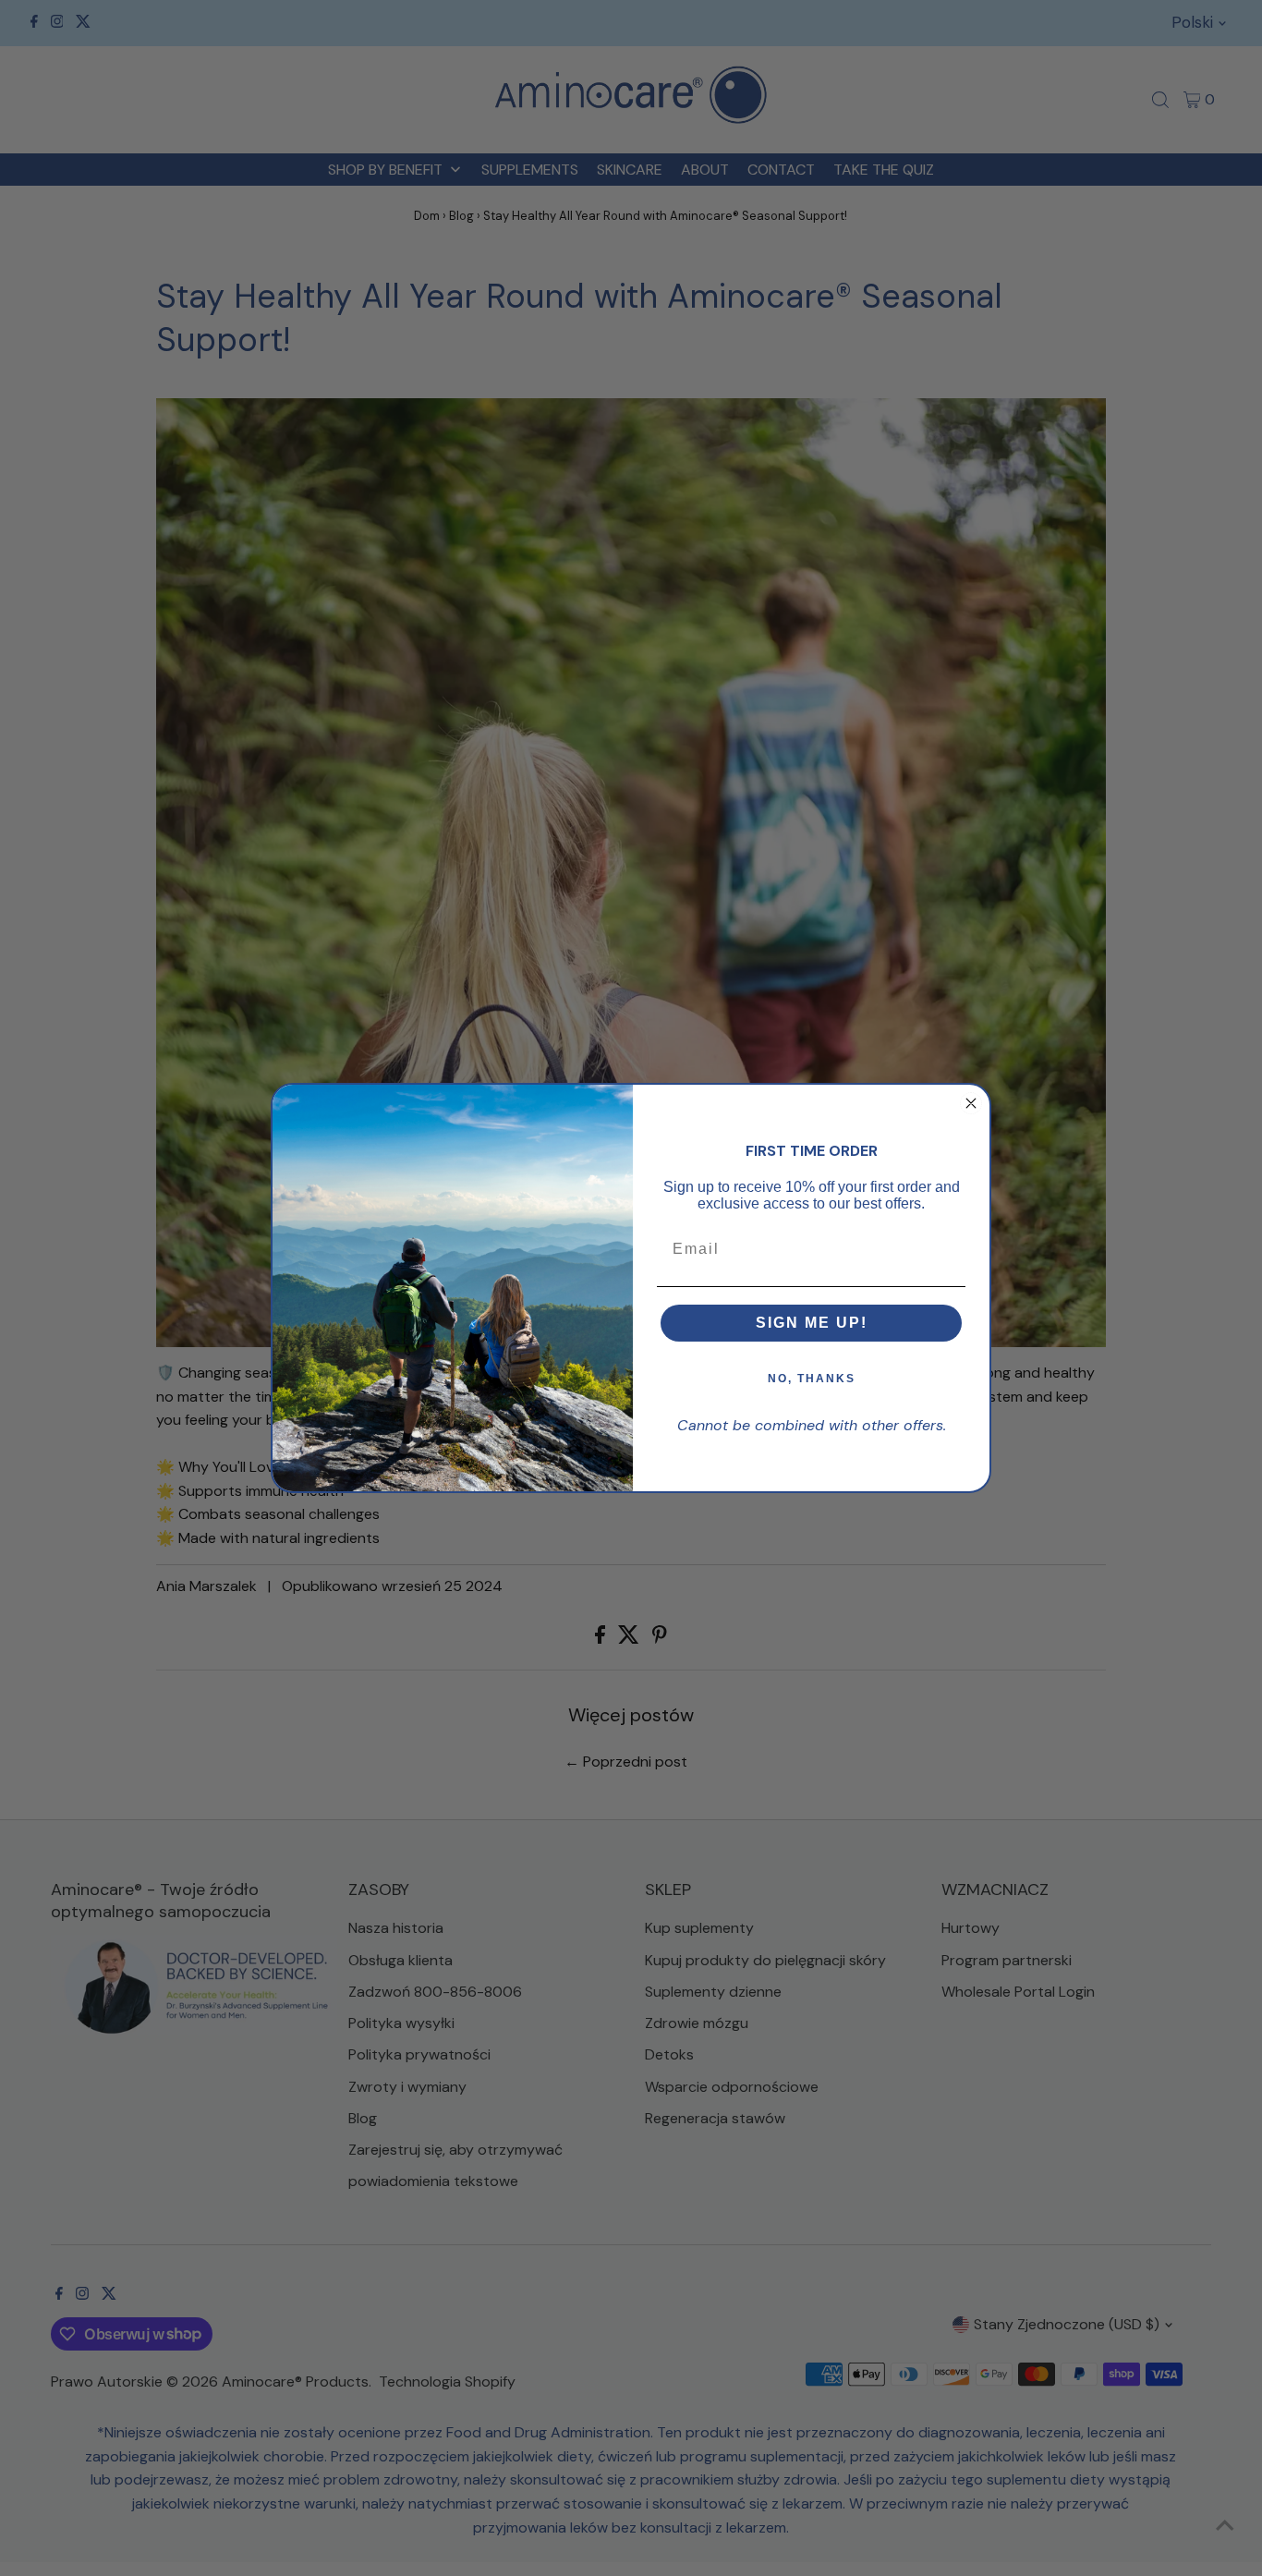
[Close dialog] (971, 1103)
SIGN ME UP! (812, 1323)
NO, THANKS (812, 1379)
